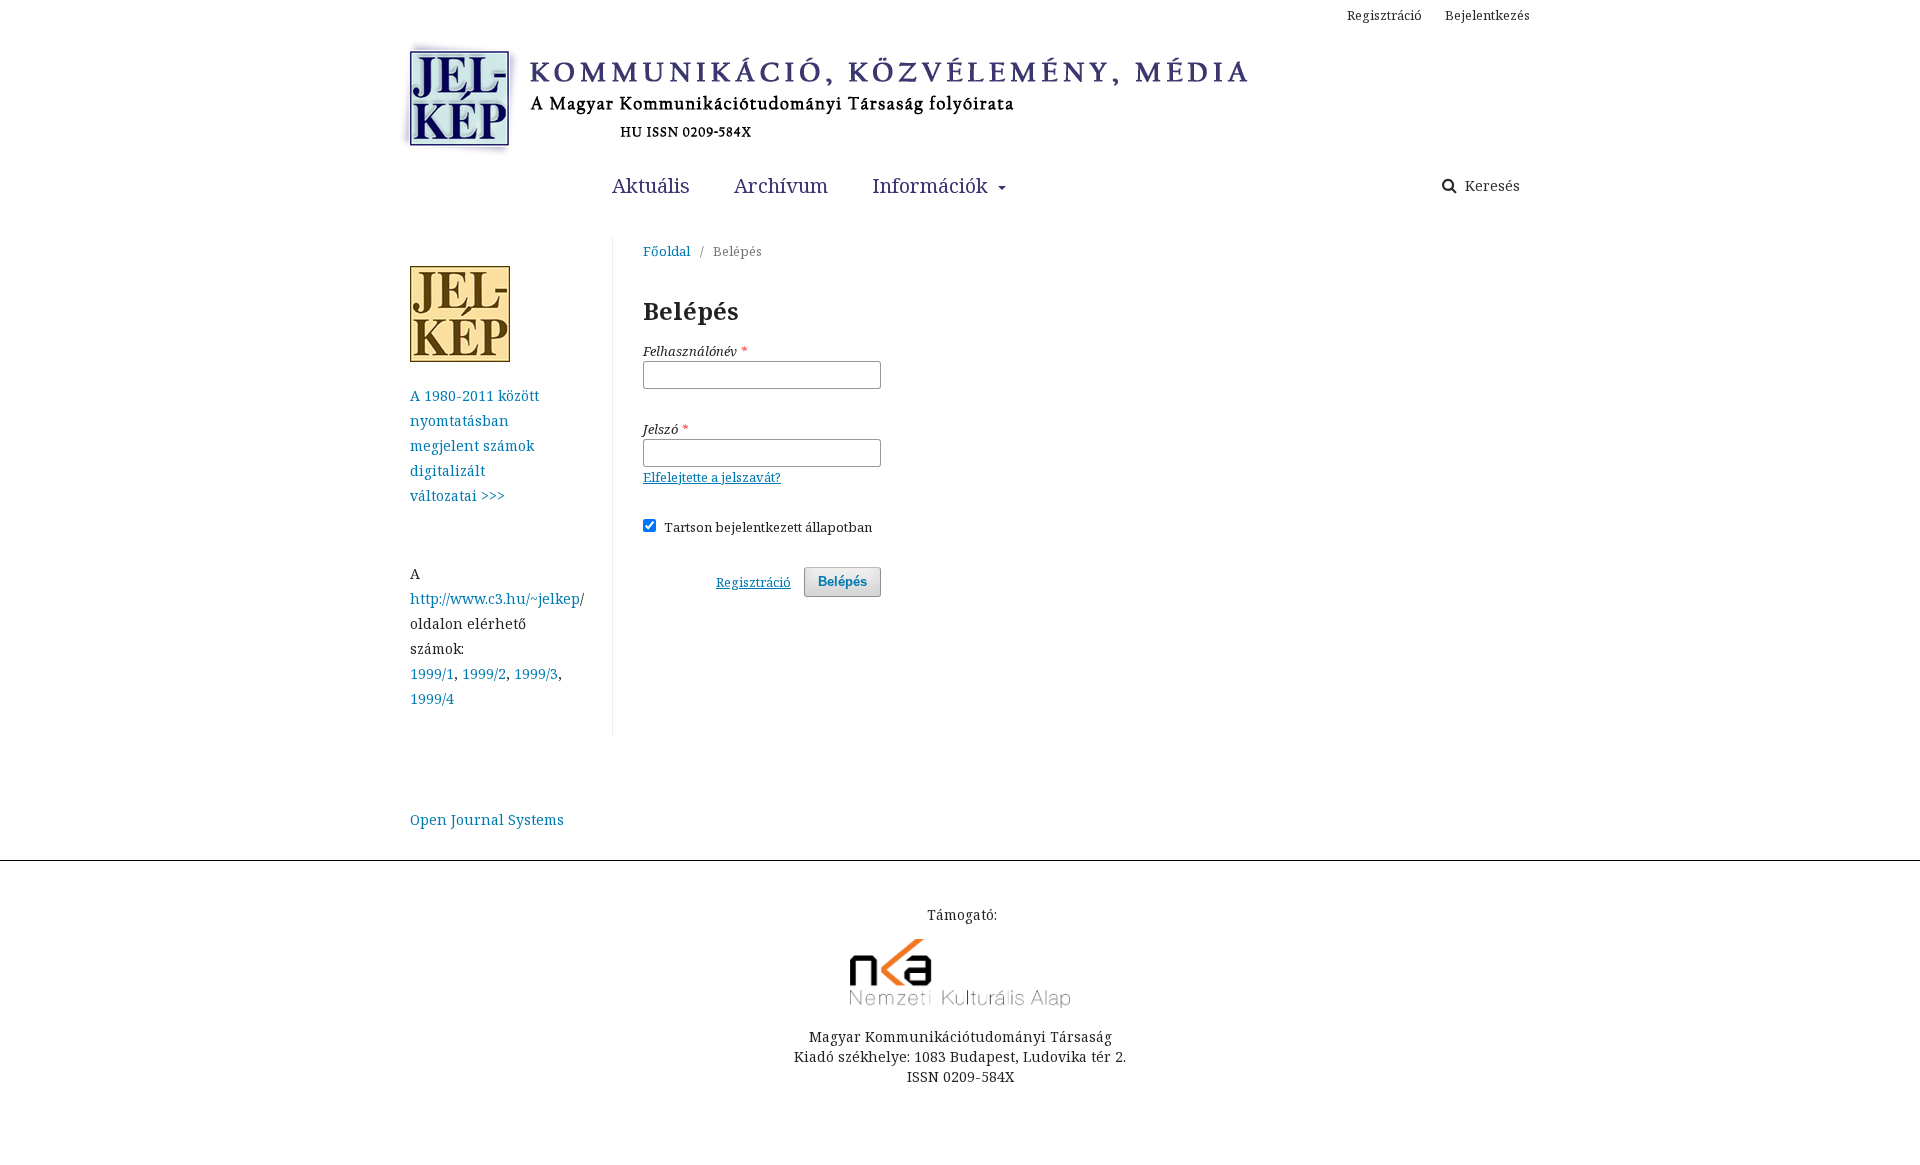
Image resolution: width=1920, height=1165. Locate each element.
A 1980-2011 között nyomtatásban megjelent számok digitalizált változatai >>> (474, 445)
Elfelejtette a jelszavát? (712, 477)
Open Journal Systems (487, 819)
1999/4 (432, 698)
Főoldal (666, 251)
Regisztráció (1384, 15)
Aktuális (651, 185)
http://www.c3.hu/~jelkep (495, 598)
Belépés (842, 581)
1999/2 (484, 673)
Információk (932, 185)
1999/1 (432, 673)
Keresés (1490, 185)
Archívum (781, 185)
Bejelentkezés (1487, 15)
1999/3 (536, 673)
